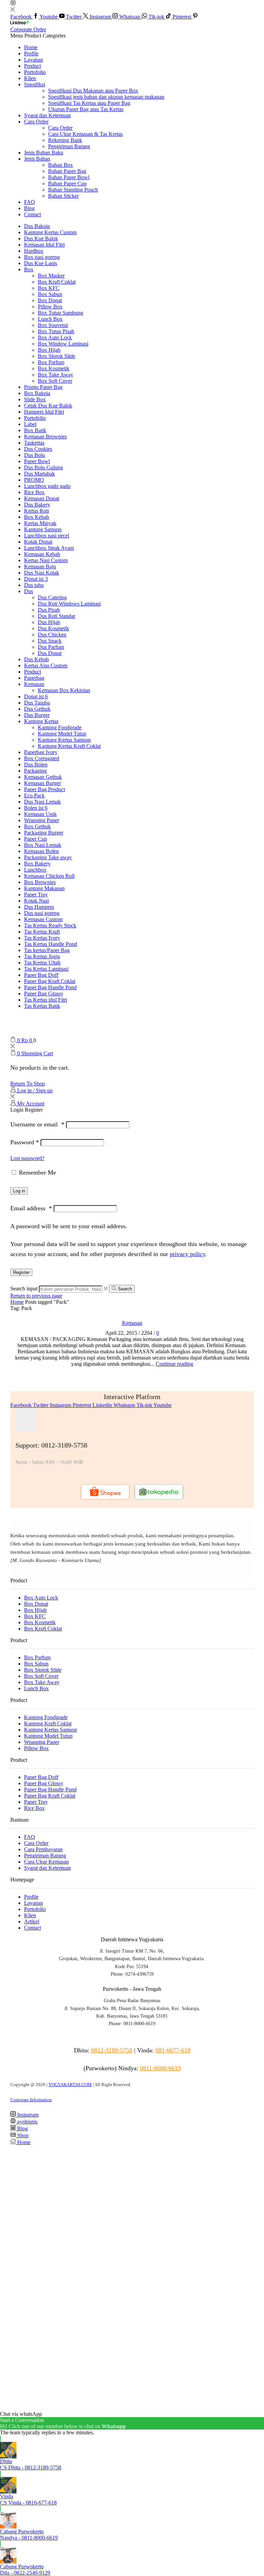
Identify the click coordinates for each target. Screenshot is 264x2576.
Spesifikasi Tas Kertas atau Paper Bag (89, 103)
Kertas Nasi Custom (46, 560)
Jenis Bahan (37, 159)
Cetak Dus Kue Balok (48, 406)
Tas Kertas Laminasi (46, 969)
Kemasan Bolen (41, 851)
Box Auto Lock (55, 337)
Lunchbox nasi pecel (47, 536)
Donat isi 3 (36, 579)
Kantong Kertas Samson (64, 740)
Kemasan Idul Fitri (44, 245)
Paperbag (34, 678)
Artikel (32, 1922)
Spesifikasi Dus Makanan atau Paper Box (93, 91)
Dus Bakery (37, 505)
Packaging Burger (44, 833)
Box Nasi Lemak (43, 845)
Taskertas (34, 443)
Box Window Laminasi (63, 344)
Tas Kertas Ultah (42, 963)
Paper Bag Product (45, 789)
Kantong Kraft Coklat (48, 1723)
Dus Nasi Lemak (42, 802)
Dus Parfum (51, 647)
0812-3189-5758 (112, 2050)
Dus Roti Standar (57, 616)
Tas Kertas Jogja (42, 956)
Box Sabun (50, 294)
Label (30, 424)
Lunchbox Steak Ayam (49, 548)
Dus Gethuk (37, 709)
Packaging (35, 771)
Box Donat (50, 300)
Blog (29, 208)
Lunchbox (35, 870)
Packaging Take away (48, 857)
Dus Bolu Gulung (43, 467)
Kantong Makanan (44, 888)
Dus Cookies (38, 449)
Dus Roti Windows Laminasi (69, 604)
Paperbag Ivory (41, 752)
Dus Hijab (49, 622)
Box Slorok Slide (57, 356)
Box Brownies (40, 882)
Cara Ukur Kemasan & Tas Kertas (85, 134)
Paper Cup (36, 839)
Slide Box (35, 399)
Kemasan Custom (43, 919)
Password (25, 1142)
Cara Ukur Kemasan (46, 1862)
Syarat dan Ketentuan (47, 115)
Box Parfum (51, 362)
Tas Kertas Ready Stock (50, 925)
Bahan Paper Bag (67, 171)
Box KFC (49, 288)
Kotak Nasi (36, 901)
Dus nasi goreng (42, 913)
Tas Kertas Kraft (42, 932)
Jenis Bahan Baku (44, 152)
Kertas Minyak (40, 523)
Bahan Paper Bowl (69, 177)
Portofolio (35, 72)
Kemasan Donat (42, 498)
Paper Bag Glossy (44, 994)
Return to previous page (36, 1296)
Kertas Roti (36, 511)
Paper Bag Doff (41, 975)
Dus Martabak (40, 474)
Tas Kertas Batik (42, 1006)
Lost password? (27, 1158)
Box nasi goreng (42, 257)
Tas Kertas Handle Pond (51, 944)
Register (21, 1272)
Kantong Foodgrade (60, 727)
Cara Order (36, 122)
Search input (24, 1289)
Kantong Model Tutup (62, 734)
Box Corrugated (42, 758)
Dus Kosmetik (53, 628)
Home (31, 47)
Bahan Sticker (63, 196)
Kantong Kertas (41, 721)
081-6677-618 (173, 2050)
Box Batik (35, 430)
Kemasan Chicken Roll (49, 876)
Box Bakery (37, 864)
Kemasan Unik (40, 814)
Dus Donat (50, 653)
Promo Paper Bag (43, 387)
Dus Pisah (49, 610)
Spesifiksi (35, 84)
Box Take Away (56, 375)
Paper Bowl (37, 461)
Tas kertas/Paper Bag (47, 950)
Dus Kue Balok (41, 238)
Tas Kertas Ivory (42, 938)
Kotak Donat (38, 542)
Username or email (37, 1124)
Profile (31, 53)
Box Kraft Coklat (57, 282)
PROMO (34, 480)
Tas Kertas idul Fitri (46, 1000)
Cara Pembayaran (43, 1849)
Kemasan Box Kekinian (64, 690)
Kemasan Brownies (45, 436)
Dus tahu (34, 585)
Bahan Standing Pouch (73, 190)
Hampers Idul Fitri (44, 412)
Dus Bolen (36, 765)
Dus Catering (52, 597)
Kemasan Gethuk (43, 777)
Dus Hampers (39, 907)
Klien (30, 78)
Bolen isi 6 (36, 808)
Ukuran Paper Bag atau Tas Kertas (86, 109)
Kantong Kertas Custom (50, 232)
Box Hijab (49, 350)
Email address (31, 1208)
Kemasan (34, 684)
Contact (32, 214)
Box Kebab (37, 517)
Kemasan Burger (42, 783)
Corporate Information (31, 2100)
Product (32, 66)
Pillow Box (50, 307)
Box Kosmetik (54, 368)
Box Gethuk (37, 826)
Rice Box (34, 492)
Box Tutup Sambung (60, 313)
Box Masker (51, 276)
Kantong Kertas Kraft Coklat (69, 746)
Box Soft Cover (55, 381)
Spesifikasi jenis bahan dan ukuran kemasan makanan (106, 97)
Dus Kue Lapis (41, 263)
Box (29, 269)
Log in (19, 1191)
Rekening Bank (65, 140)
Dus (29, 591)
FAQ (30, 202)
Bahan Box (60, 165)
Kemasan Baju (40, 566)
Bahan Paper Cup (67, 183)
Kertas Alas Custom (46, 665)
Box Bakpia (37, 393)
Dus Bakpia (37, 226)
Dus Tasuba (37, 703)
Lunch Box (50, 319)
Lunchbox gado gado (47, 486)
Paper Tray (36, 894)
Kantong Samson (43, 529)
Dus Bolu (35, 455)
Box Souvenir (53, 325)
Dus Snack (50, 641)
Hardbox (34, 251)
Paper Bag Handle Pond (50, 987)
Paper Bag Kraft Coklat (50, 981)
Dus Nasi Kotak (42, 573)
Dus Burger (37, 715)
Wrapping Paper (42, 820)
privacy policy (188, 1254)
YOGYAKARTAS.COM (70, 2084)
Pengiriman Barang (69, 146)
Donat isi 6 (36, 696)
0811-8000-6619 (160, 2068)
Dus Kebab (36, 659)
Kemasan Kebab (42, 554)
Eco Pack (34, 795)
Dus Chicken (52, 635)
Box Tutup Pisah (56, 331)
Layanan (34, 60)
